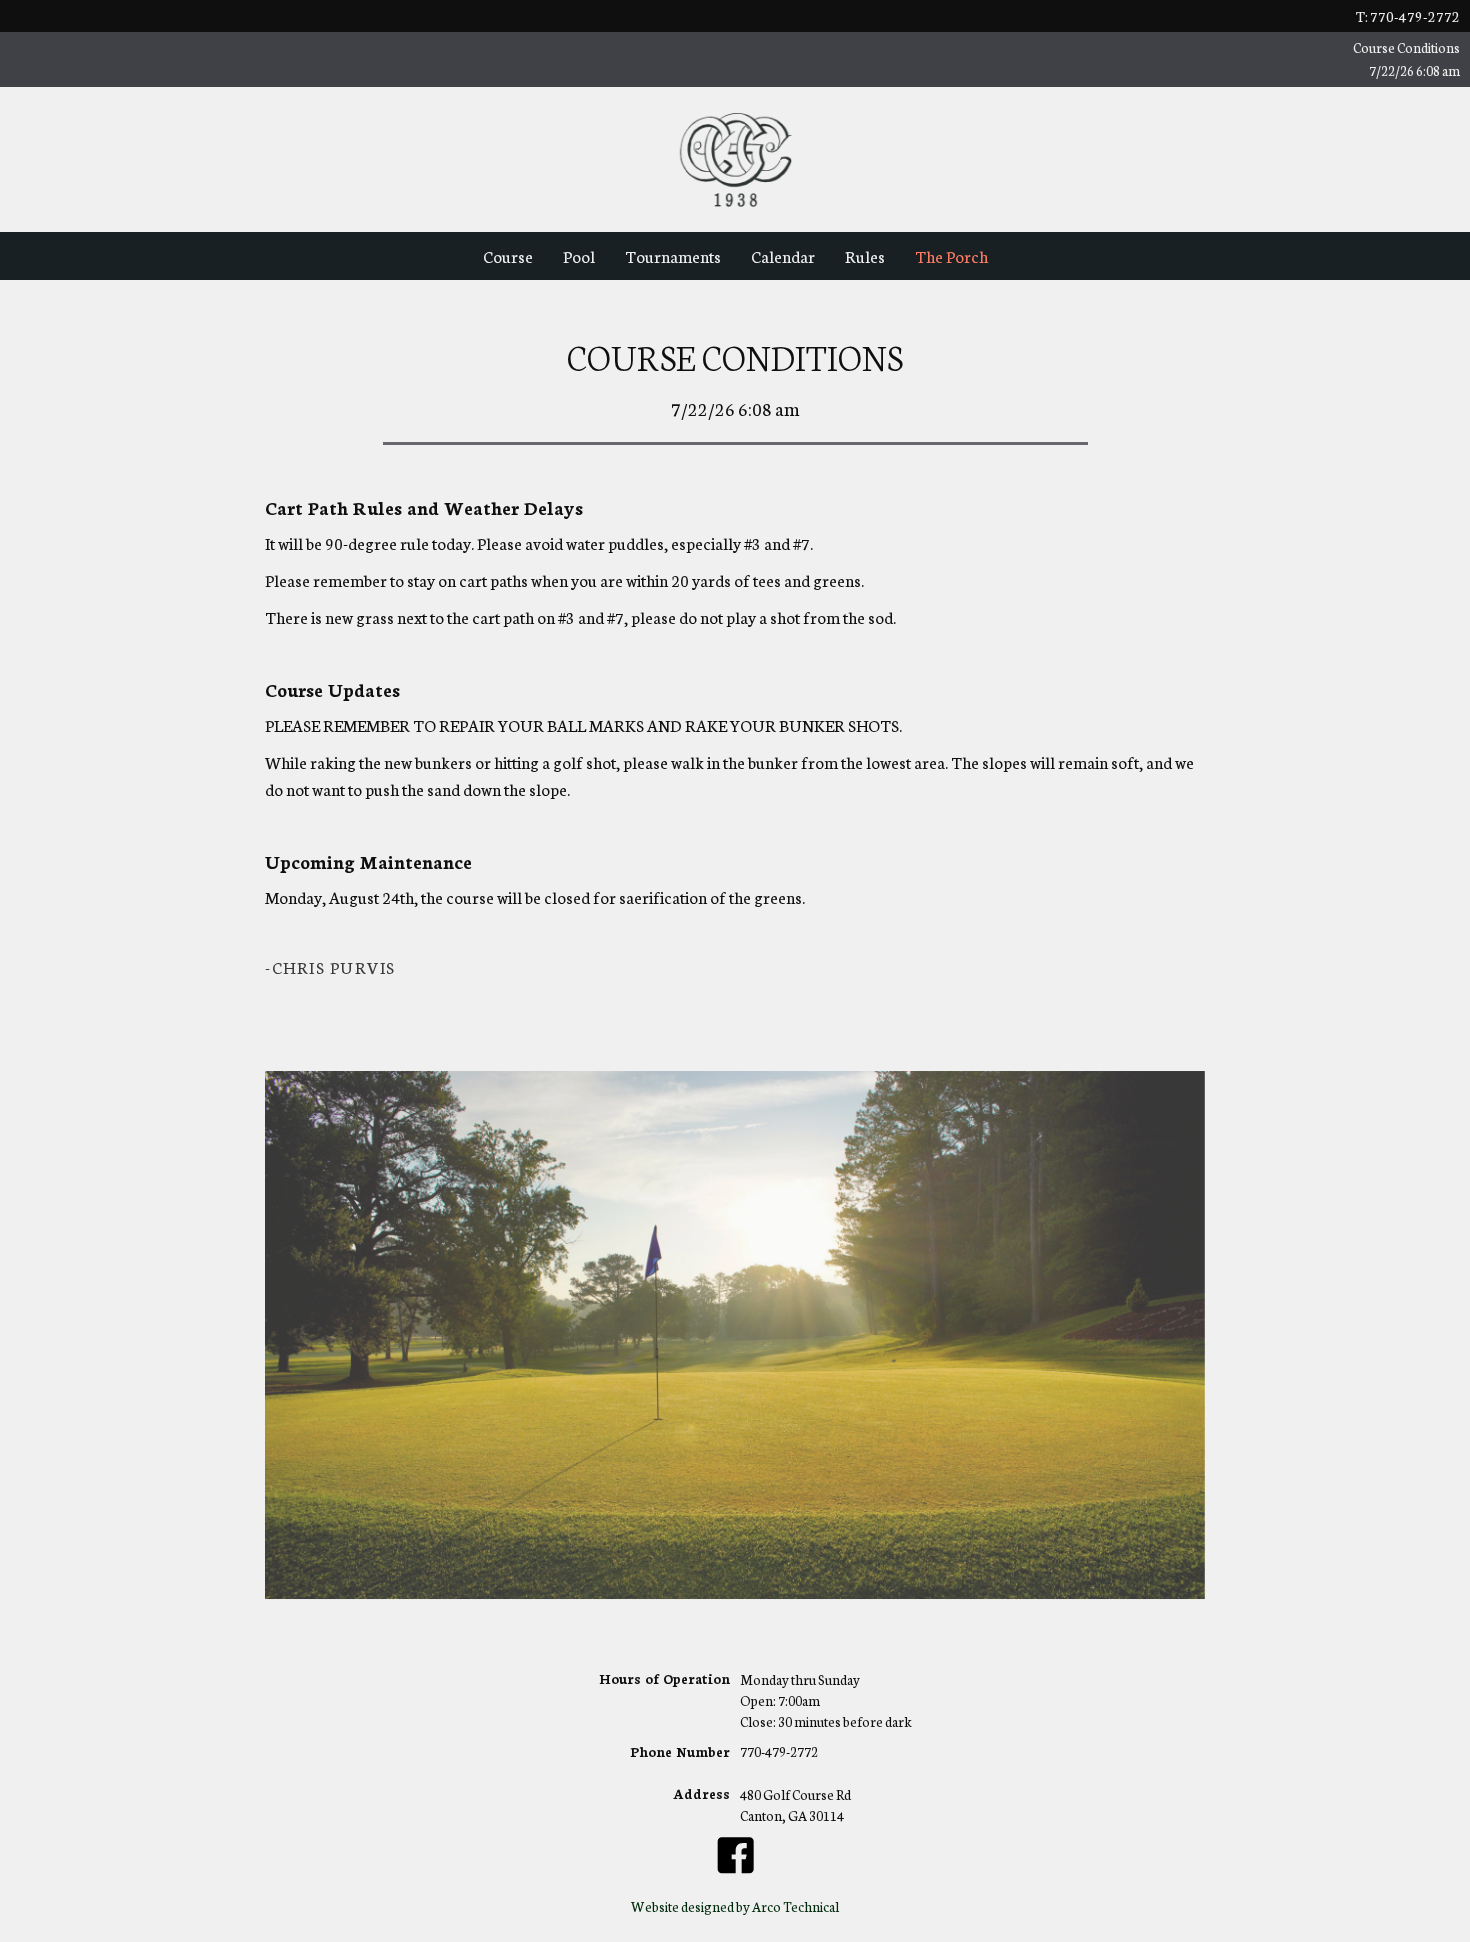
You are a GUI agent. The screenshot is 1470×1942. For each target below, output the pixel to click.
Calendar (783, 255)
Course (508, 255)
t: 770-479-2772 (1408, 16)
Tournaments (673, 255)
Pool (579, 255)
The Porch (951, 255)
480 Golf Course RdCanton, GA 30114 (795, 1805)
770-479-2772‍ (779, 1752)
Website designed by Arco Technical (735, 1906)
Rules (865, 255)
